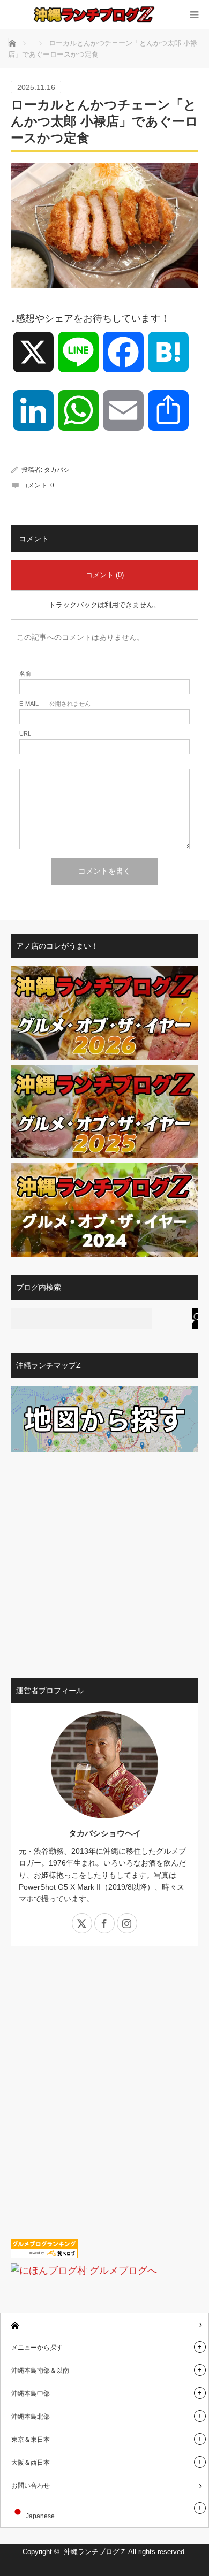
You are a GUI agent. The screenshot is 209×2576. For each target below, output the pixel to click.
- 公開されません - (57, 704)
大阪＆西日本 (31, 2463)
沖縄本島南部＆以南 (40, 2371)
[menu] (194, 15)
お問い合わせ (31, 2486)
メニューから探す (37, 2348)
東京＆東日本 (31, 2440)
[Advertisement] (104, 1561)
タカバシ (57, 470)
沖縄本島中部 (31, 2394)
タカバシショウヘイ (105, 1833)
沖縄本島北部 (31, 2417)
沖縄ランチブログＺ (95, 2552)
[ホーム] (104, 2325)
